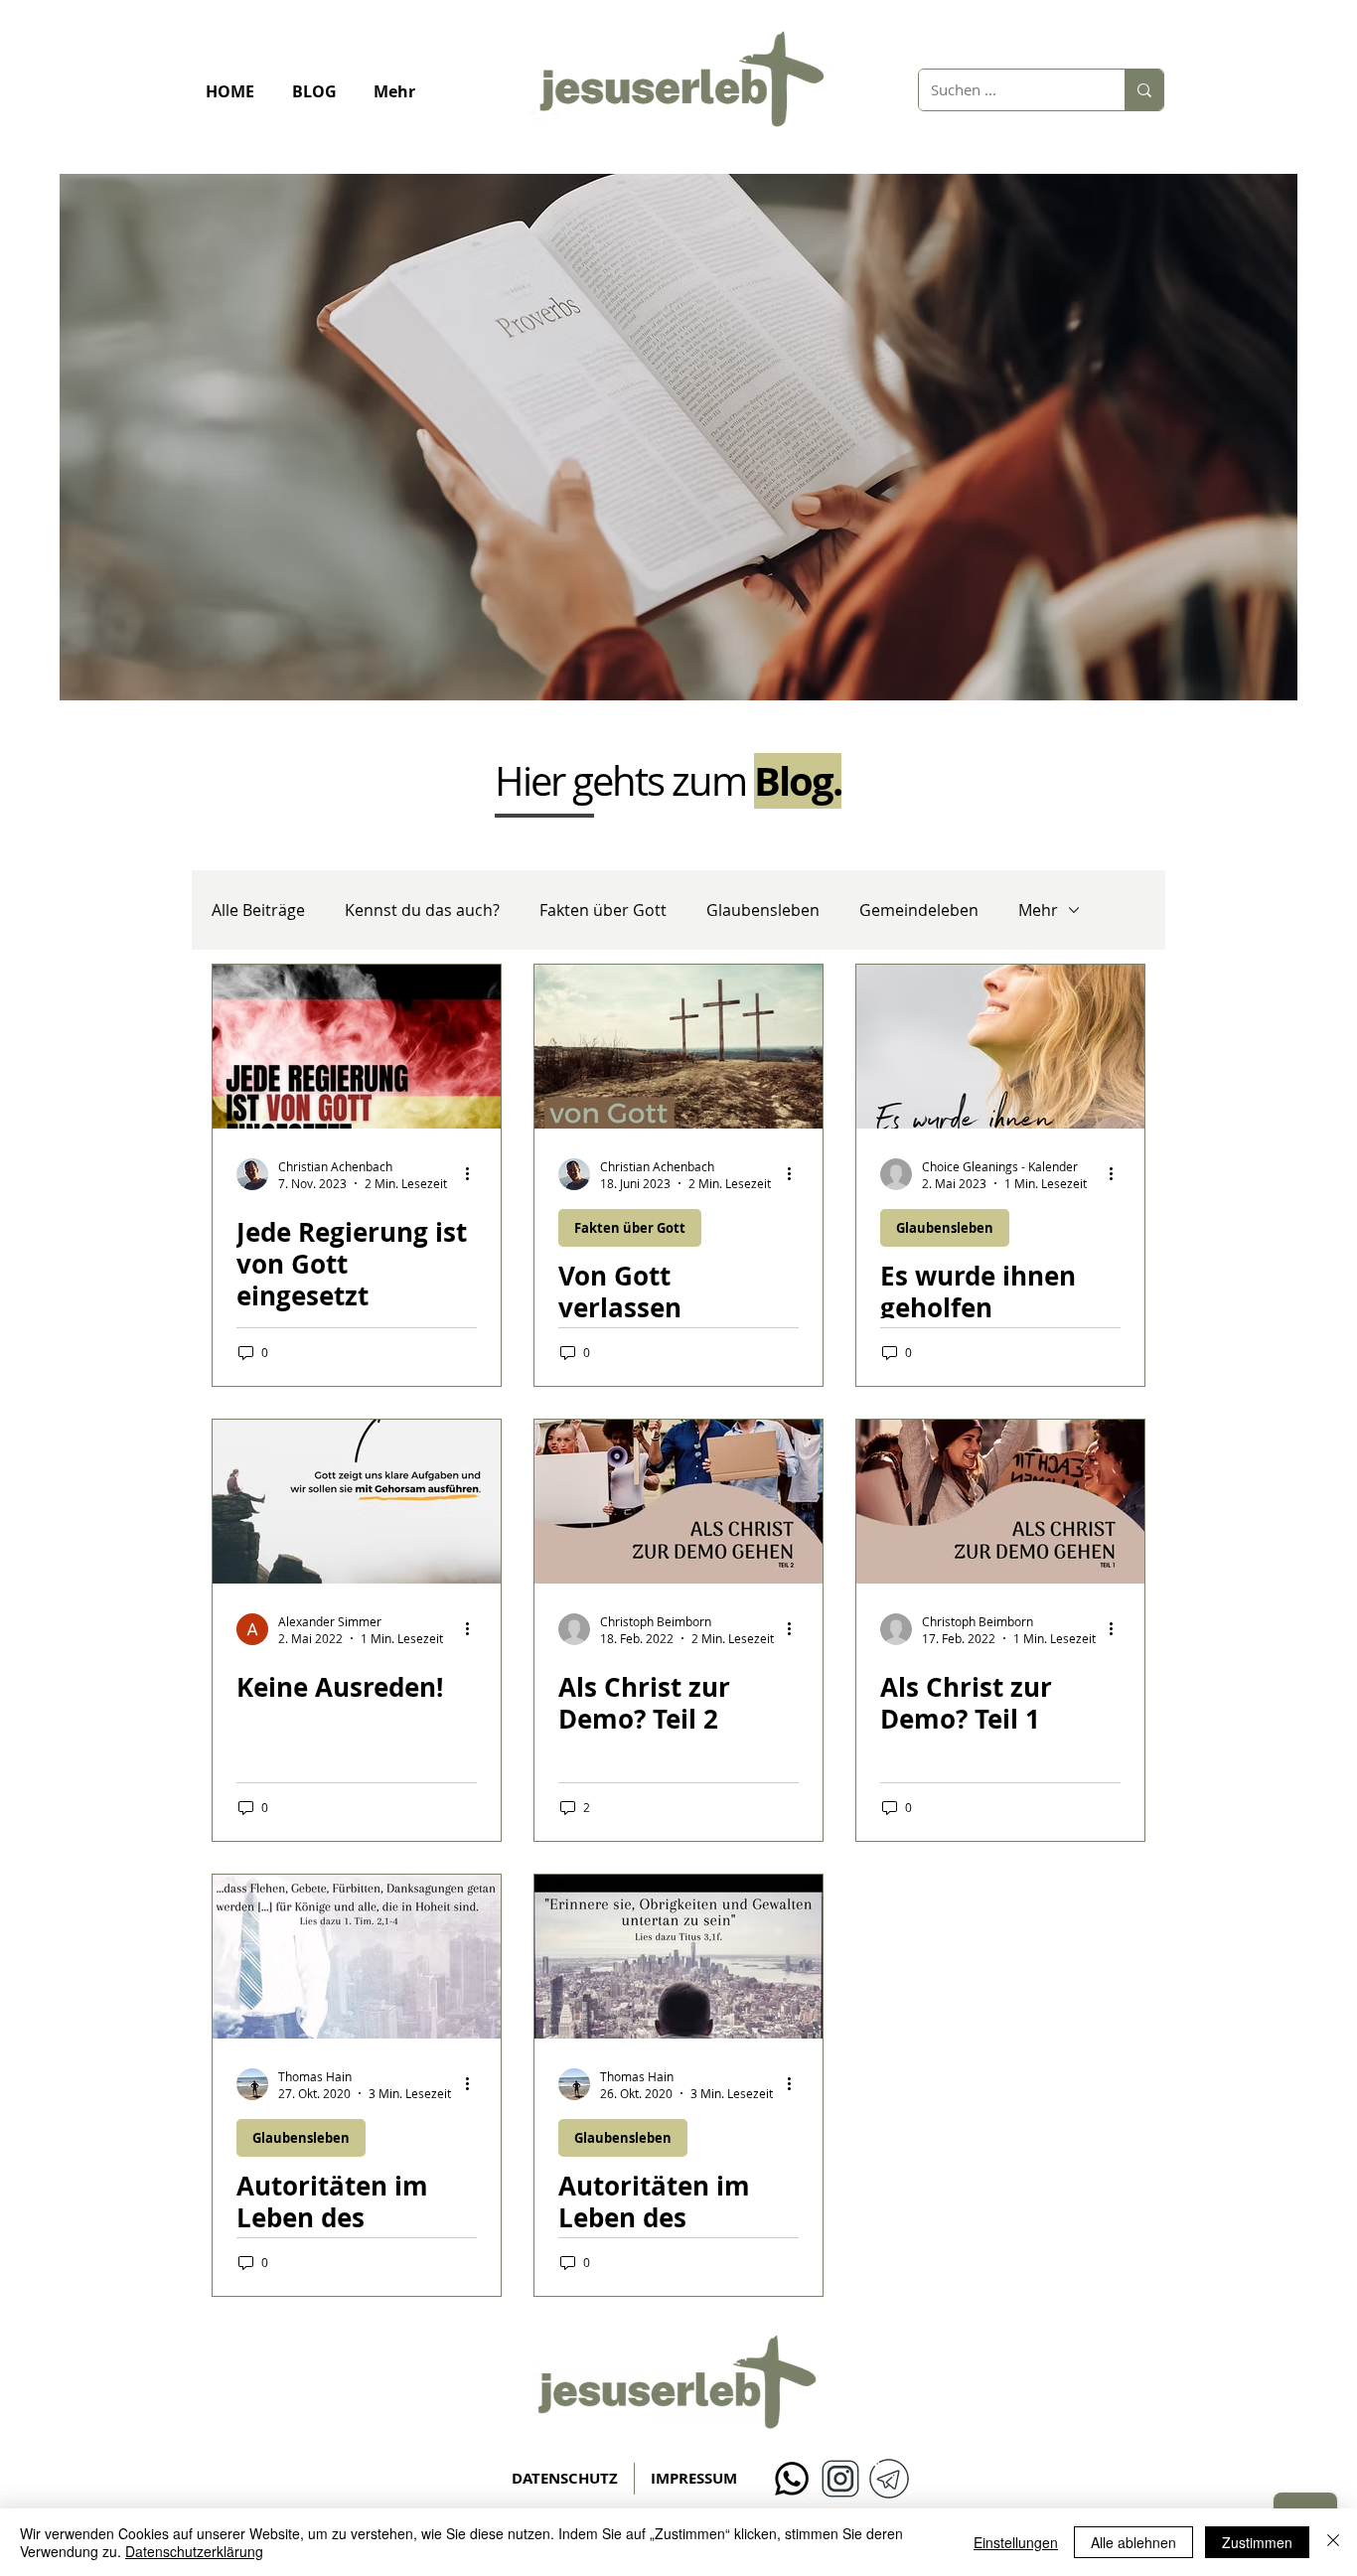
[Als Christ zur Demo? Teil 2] (678, 1502)
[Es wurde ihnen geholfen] (1000, 1047)
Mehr (1038, 910)
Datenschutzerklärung (194, 2551)
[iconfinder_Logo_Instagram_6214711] (840, 2479)
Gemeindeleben (919, 910)
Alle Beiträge (258, 910)
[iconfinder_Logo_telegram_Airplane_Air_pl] (889, 2479)
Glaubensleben (763, 910)
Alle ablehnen (1133, 2542)
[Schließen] (1333, 2542)
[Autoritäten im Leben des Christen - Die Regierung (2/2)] (357, 1957)
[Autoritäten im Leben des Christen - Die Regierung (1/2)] (678, 1957)
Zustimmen (1257, 2542)
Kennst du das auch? (422, 910)
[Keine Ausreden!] (357, 1502)
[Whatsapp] (792, 2479)
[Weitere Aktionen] (474, 1174)
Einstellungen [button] (1016, 2542)
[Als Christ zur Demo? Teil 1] (1000, 1502)
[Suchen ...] (1144, 90)
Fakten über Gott (603, 910)
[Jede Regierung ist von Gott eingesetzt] (357, 1047)
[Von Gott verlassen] (678, 1047)
